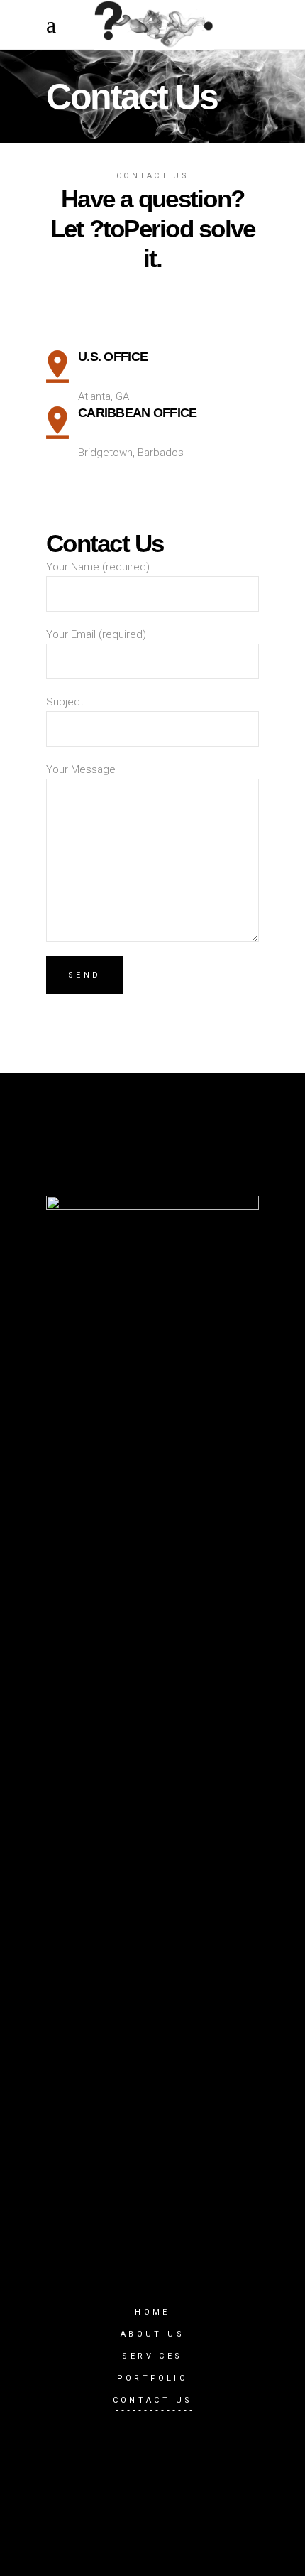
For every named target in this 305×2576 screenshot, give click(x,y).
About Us (152, 2334)
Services (152, 2356)
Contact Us (153, 2400)
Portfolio (153, 2378)
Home (152, 2312)
